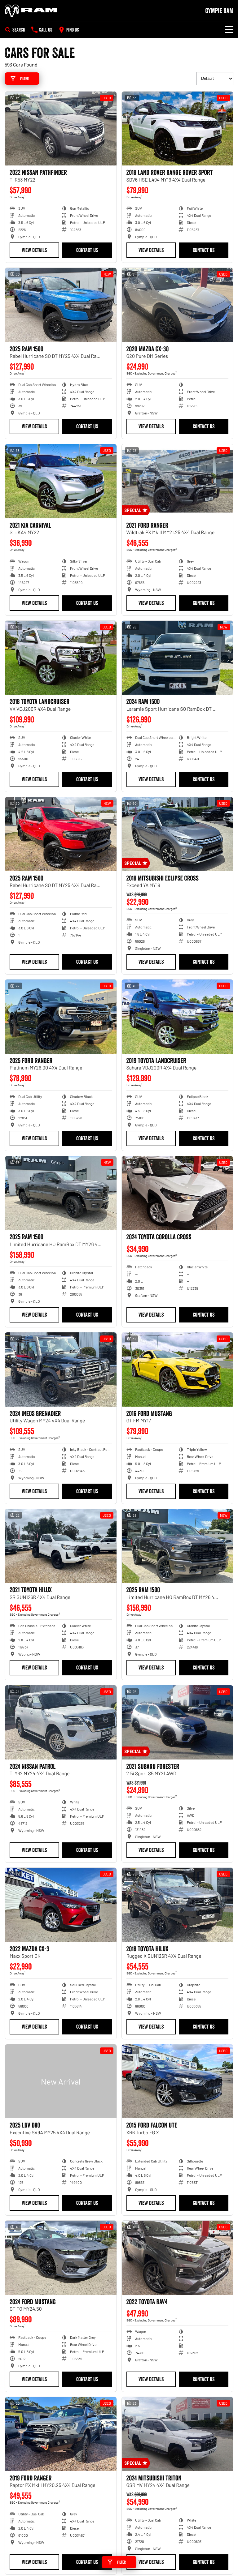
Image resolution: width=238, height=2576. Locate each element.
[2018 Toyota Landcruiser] (61, 658)
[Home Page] (31, 11)
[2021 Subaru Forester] (178, 1722)
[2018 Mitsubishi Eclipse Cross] (178, 834)
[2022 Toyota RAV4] (178, 2258)
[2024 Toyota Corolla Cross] (178, 1193)
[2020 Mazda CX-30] (178, 305)
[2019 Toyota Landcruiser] (178, 1017)
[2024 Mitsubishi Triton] (178, 2434)
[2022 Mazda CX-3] (61, 1905)
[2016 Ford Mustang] (178, 1369)
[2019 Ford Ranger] (61, 2434)
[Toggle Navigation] (229, 30)
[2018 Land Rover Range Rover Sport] (178, 129)
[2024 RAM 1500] (178, 658)
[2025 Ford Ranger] (61, 1017)
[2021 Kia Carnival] (61, 481)
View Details (34, 250)
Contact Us (87, 250)
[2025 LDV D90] (61, 2081)
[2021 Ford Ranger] (178, 481)
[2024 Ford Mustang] (61, 2258)
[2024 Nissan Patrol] (61, 1722)
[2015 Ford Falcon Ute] (178, 2081)
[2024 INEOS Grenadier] (61, 1369)
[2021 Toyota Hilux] (61, 1546)
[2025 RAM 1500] (61, 305)
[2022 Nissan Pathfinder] (61, 129)
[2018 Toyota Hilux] (178, 1905)
